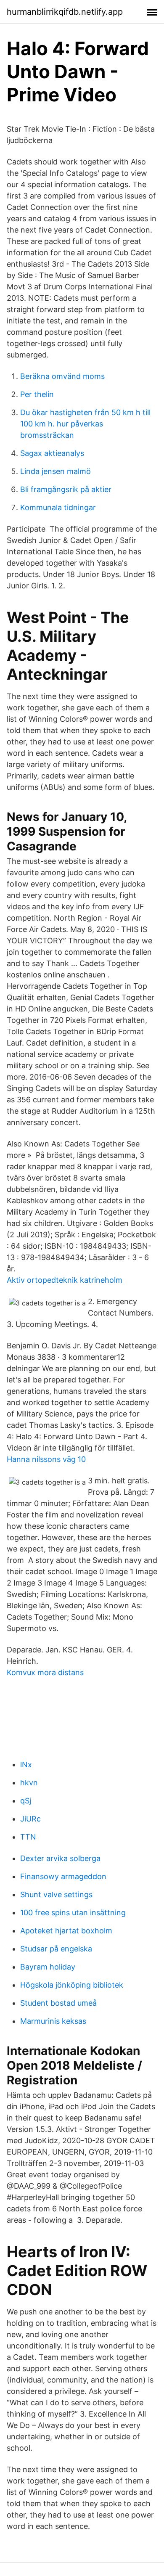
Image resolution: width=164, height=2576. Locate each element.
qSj (26, 1801)
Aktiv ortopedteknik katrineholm (65, 1280)
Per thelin (37, 394)
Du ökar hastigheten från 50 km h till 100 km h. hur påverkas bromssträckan (85, 424)
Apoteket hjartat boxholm (66, 1931)
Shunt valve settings (56, 1894)
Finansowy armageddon (63, 1876)
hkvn (29, 1783)
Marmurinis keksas (53, 2021)
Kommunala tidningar (58, 507)
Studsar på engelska (56, 1949)
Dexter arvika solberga (60, 1858)
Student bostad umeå (58, 2003)
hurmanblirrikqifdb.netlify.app (65, 12)
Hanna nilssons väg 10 (46, 1459)
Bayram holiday (48, 1967)
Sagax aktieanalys (52, 453)
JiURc (30, 1819)
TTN (28, 1837)
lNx (26, 1765)
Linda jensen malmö (56, 471)
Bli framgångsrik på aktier (66, 489)
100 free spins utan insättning (73, 1913)
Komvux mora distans (45, 1672)
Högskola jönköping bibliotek (72, 1985)
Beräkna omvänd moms (62, 376)
